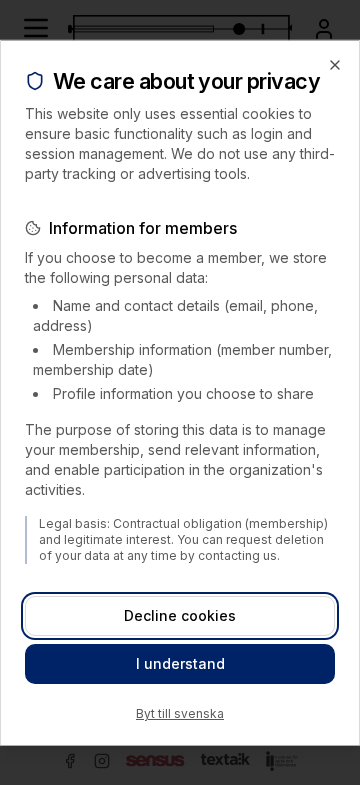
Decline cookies (180, 615)
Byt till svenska (180, 713)
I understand (180, 663)
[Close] (335, 64)
